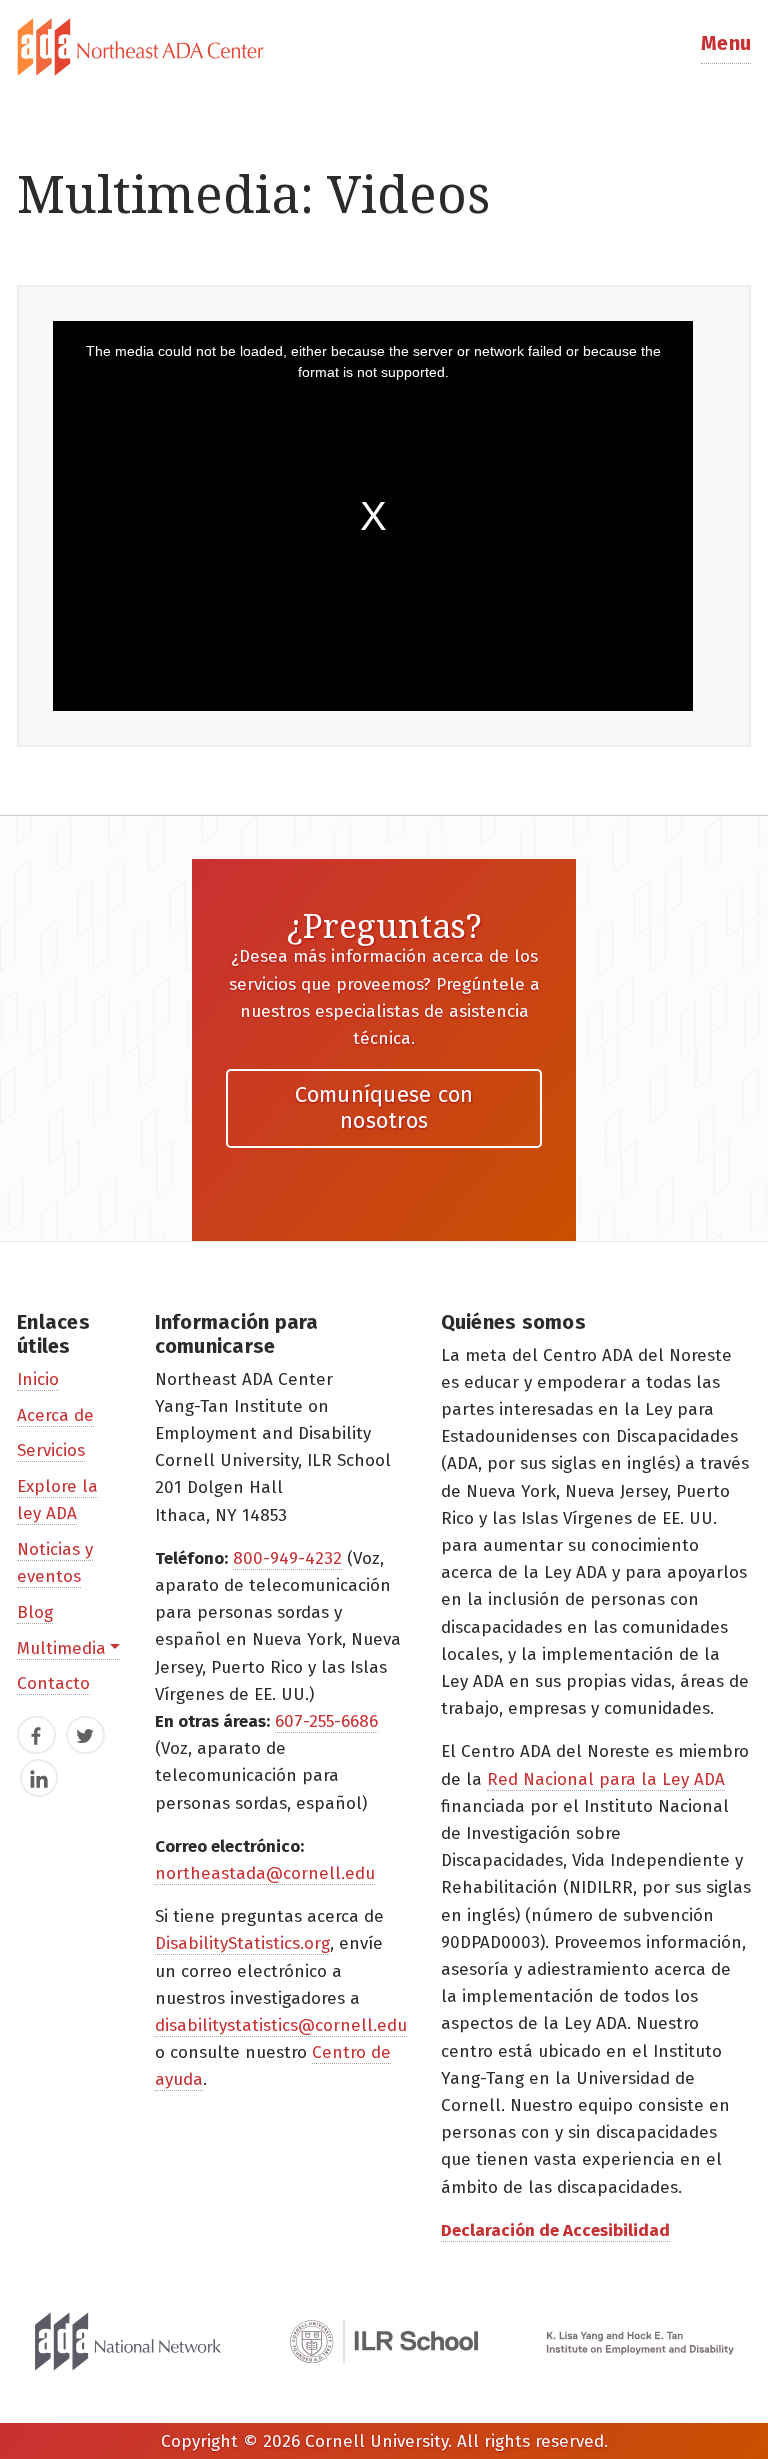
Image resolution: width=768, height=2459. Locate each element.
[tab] (384, 47)
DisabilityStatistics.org (242, 1943)
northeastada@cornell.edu (265, 1873)
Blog (35, 1612)
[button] (726, 47)
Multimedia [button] (61, 1648)
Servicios (51, 1450)
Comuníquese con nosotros (384, 1107)
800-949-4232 (287, 1558)
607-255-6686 (326, 1721)
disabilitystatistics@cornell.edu (281, 2025)
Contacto (53, 1683)
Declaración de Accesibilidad (555, 2230)
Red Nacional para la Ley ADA (606, 1779)
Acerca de (55, 1415)
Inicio (38, 1379)
